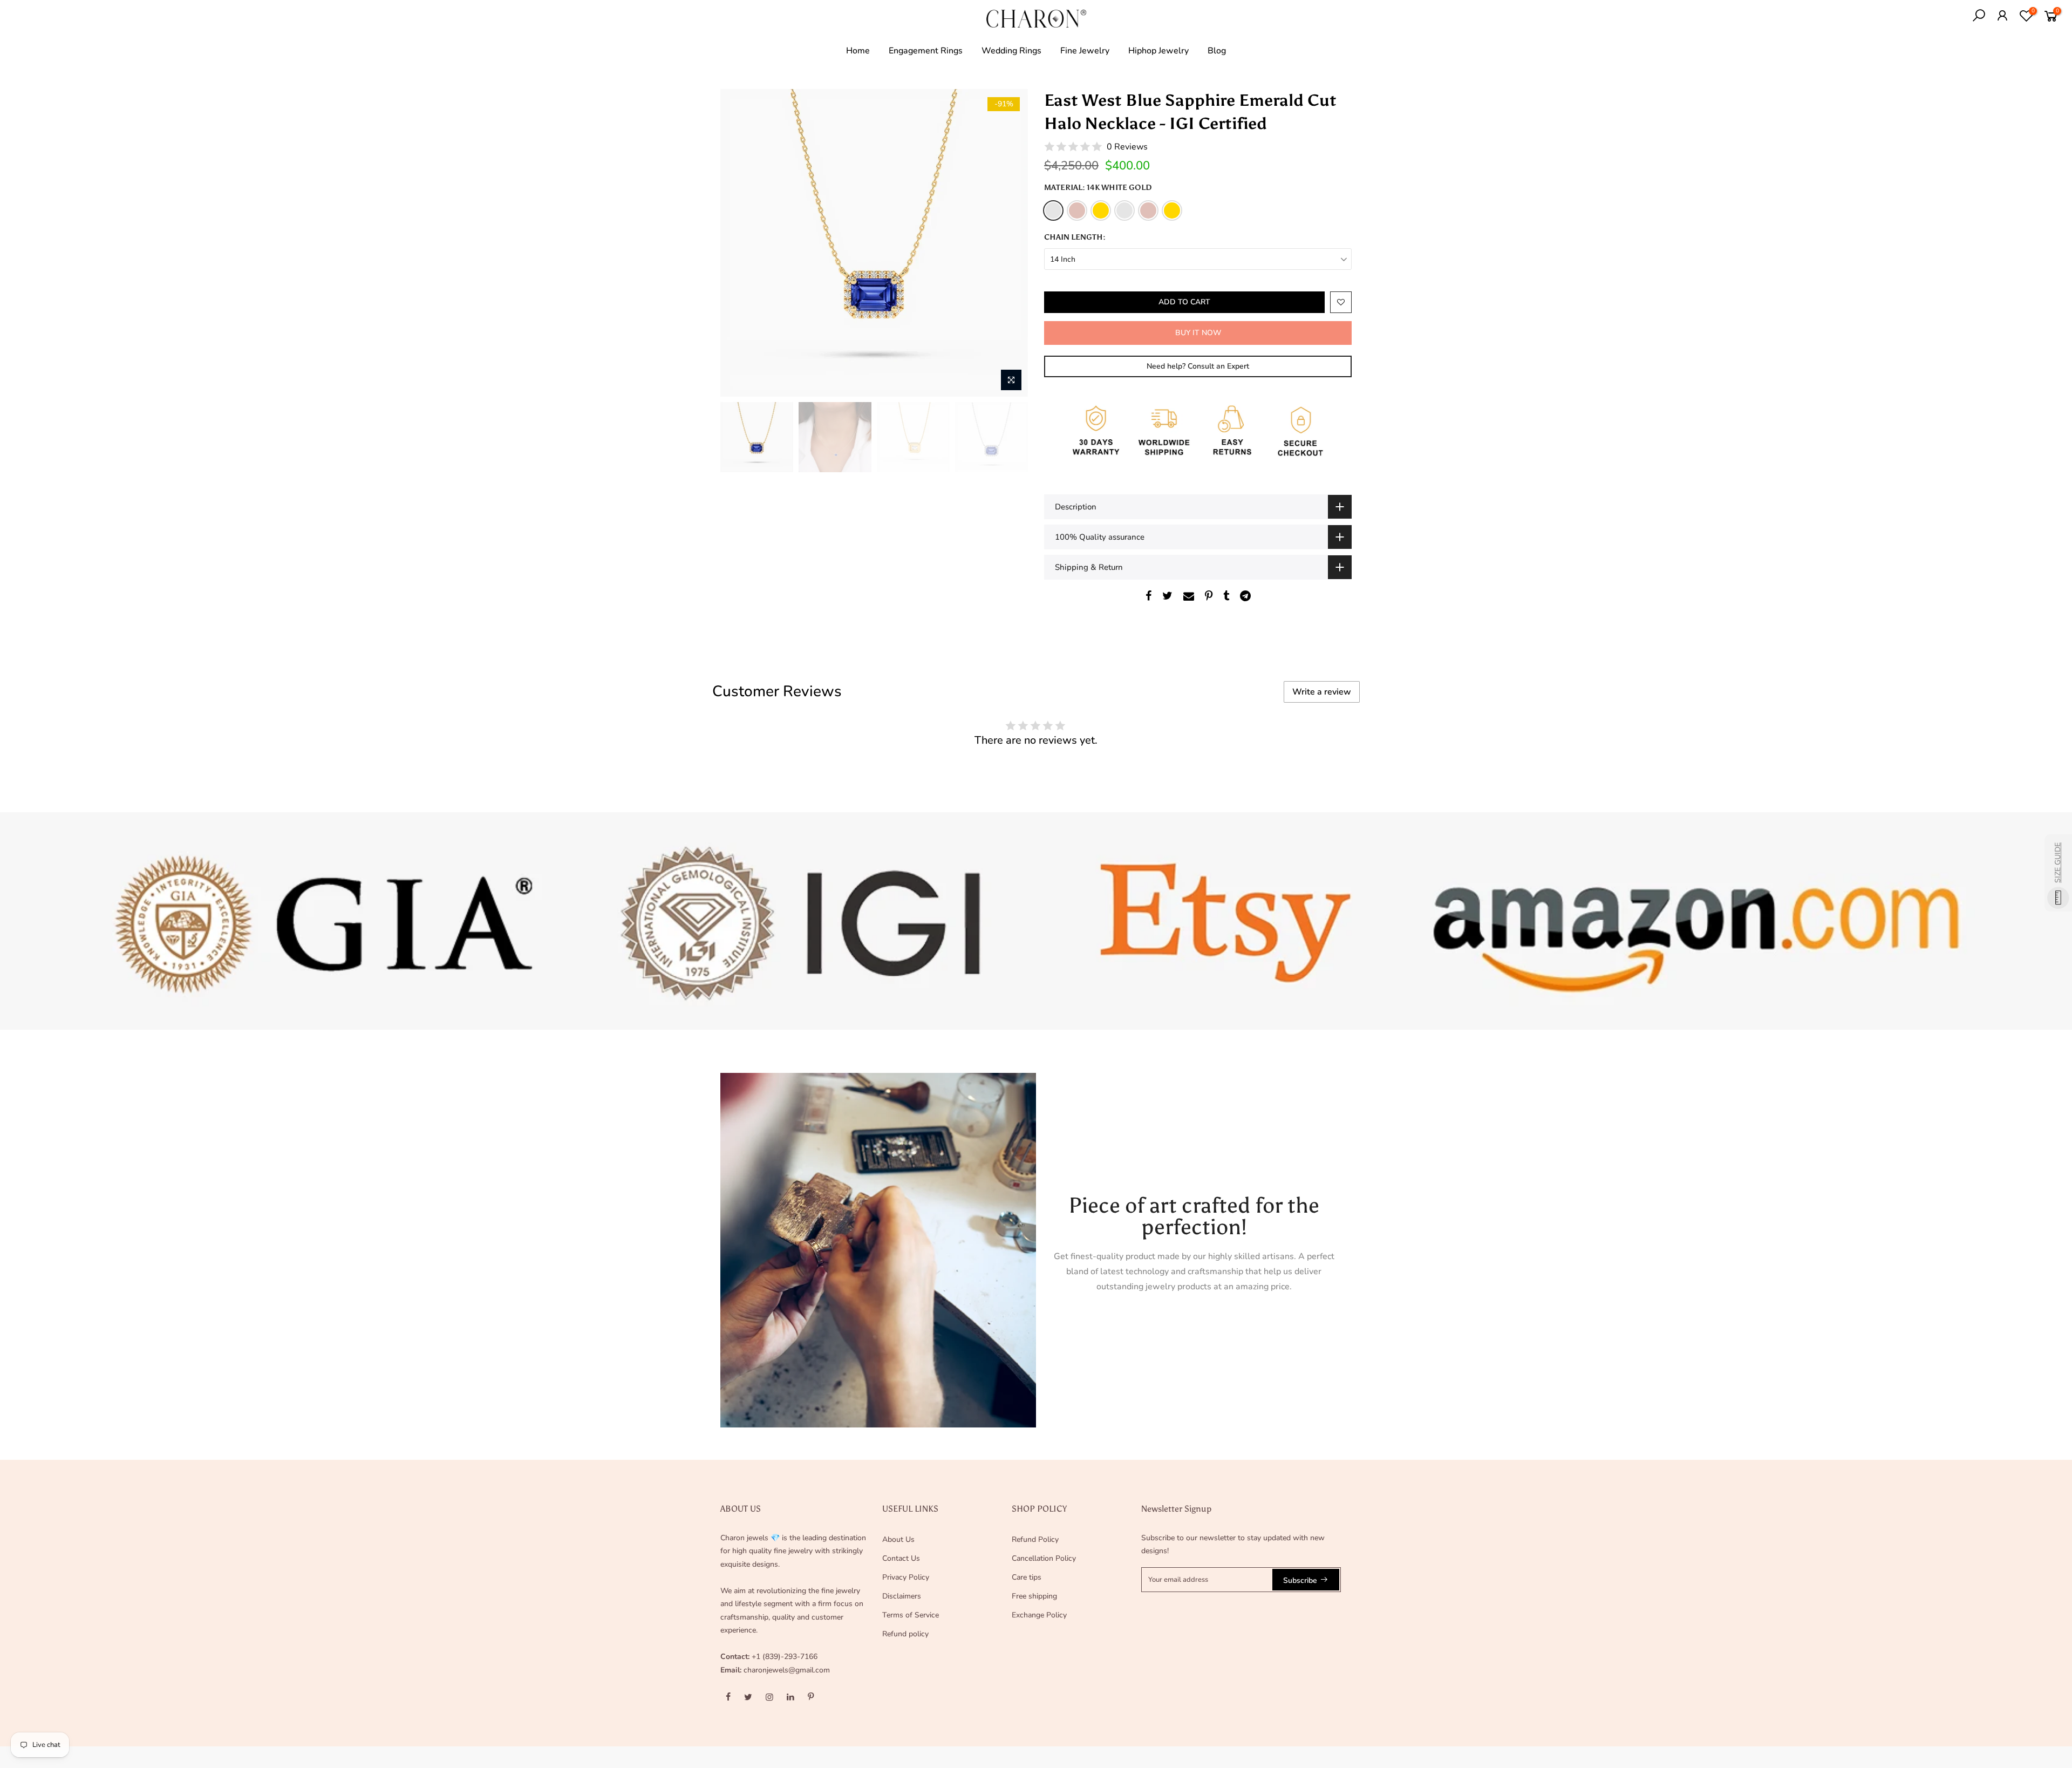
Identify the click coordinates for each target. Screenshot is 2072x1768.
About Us (898, 1539)
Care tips (1027, 1577)
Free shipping (1034, 1596)
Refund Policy (1035, 1539)
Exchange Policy (1039, 1615)
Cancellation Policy (1044, 1558)
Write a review (1322, 692)
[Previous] (739, 243)
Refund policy (905, 1634)
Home (858, 51)
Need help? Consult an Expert (1198, 366)
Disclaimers (902, 1596)
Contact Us (901, 1558)
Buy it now (1198, 333)
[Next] (1009, 243)
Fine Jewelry (1085, 51)
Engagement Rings (926, 51)
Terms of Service (911, 1615)
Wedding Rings (1011, 51)
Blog (1217, 51)
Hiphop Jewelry (1158, 51)
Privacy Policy (906, 1577)
